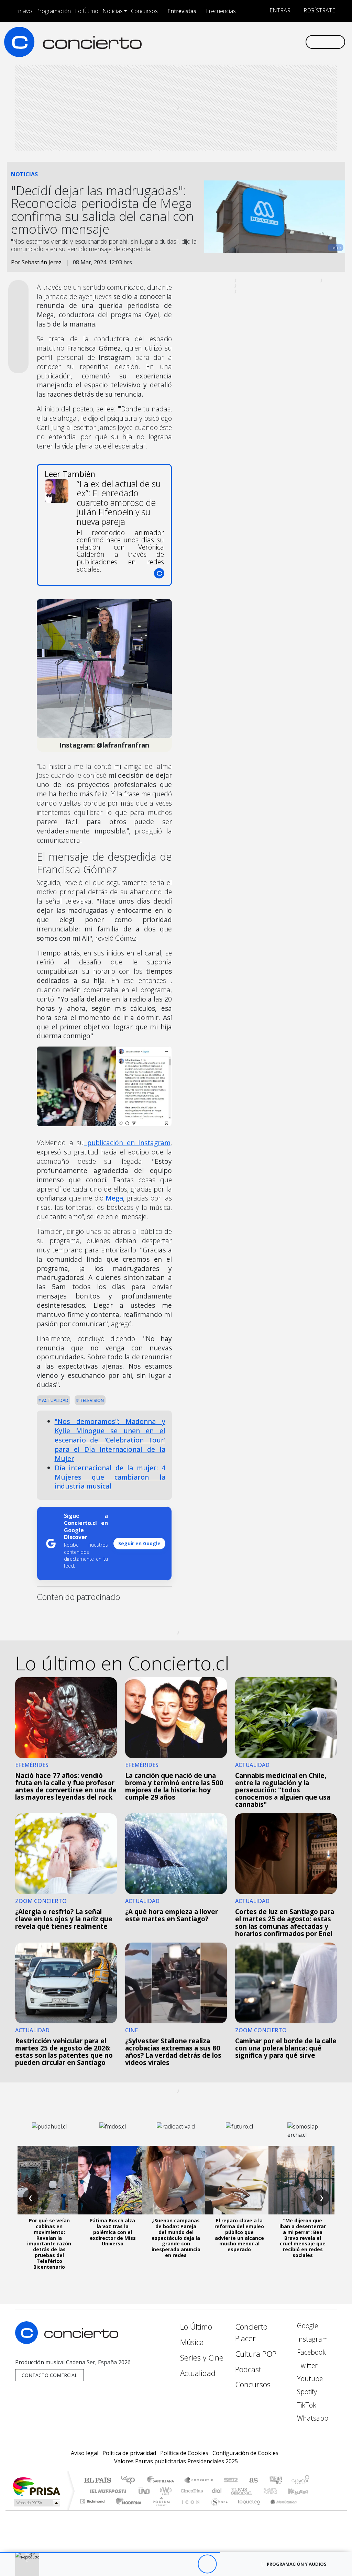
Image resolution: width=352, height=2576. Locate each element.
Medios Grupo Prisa (36, 2503)
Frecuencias (221, 11)
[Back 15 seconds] (188, 2564)
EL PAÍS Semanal (235, 2491)
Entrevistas (182, 11)
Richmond (93, 2510)
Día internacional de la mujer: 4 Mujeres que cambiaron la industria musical (110, 1477)
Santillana (163, 2481)
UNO (145, 2491)
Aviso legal (85, 2453)
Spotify (306, 2392)
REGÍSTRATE (319, 10)
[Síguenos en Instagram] (234, 42)
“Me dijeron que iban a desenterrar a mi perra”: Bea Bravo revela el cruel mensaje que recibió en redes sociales (303, 2238)
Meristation (280, 2510)
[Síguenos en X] (256, 42)
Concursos (144, 11)
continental (217, 2491)
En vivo (24, 11)
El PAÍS (97, 2481)
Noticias (113, 11)
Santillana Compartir (199, 2481)
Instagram (312, 2339)
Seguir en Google (139, 1543)
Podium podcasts (93, 2500)
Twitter (306, 2365)
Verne (256, 2491)
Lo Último (87, 11)
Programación (53, 11)
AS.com (252, 2481)
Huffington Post (107, 2491)
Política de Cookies (184, 2453)
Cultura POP (256, 2354)
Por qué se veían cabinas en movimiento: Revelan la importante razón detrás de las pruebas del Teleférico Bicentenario (49, 2243)
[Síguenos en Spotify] (278, 42)
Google (307, 2326)
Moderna (127, 2510)
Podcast (248, 2369)
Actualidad (55, 1400)
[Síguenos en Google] (223, 42)
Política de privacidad (129, 2453)
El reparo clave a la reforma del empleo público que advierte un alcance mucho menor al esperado (239, 2235)
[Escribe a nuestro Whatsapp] (300, 42)
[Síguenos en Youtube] (267, 42)
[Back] (169, 2564)
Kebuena (301, 2491)
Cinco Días (191, 2491)
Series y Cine (202, 2358)
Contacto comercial (49, 2375)
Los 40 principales (130, 2481)
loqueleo (247, 2510)
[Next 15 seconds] (226, 2564)
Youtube (309, 2379)
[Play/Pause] (207, 2564)
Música (192, 2342)
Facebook (311, 2352)
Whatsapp (312, 2418)
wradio (164, 2491)
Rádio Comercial (311, 2510)
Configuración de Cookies (245, 2453)
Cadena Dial (277, 2491)
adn (275, 2481)
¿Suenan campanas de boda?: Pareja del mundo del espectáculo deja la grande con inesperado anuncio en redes (176, 2238)
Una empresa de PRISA (36, 2486)
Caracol (300, 2481)
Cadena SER (231, 2481)
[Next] (245, 2564)
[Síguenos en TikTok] (289, 42)
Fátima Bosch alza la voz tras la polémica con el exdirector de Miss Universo (113, 2232)
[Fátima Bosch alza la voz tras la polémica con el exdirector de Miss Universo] (113, 2180)
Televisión (91, 1400)
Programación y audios (297, 2564)
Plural (159, 2510)
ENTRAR (279, 10)
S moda (217, 2510)
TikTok (306, 2405)
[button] (110, 2552)
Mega (114, 1198)
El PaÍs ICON (189, 2510)
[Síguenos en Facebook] (245, 42)
